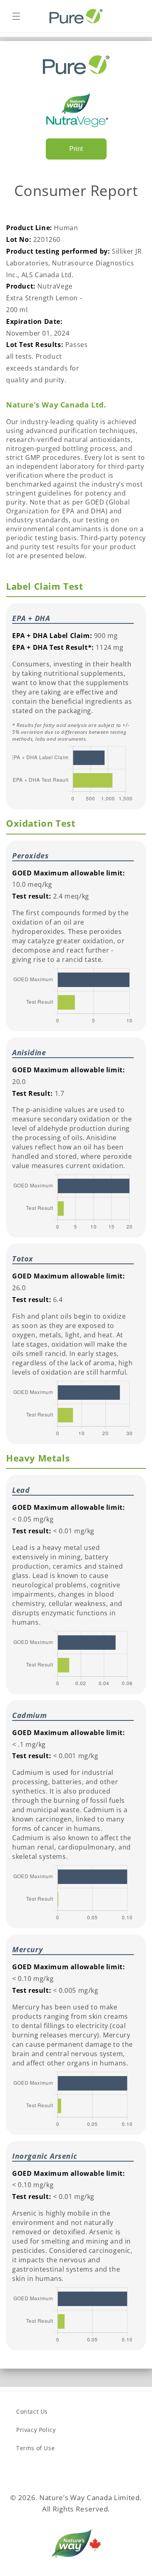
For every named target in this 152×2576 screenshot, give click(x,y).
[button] (16, 16)
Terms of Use (35, 2448)
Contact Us (32, 2411)
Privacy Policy (36, 2430)
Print (76, 149)
